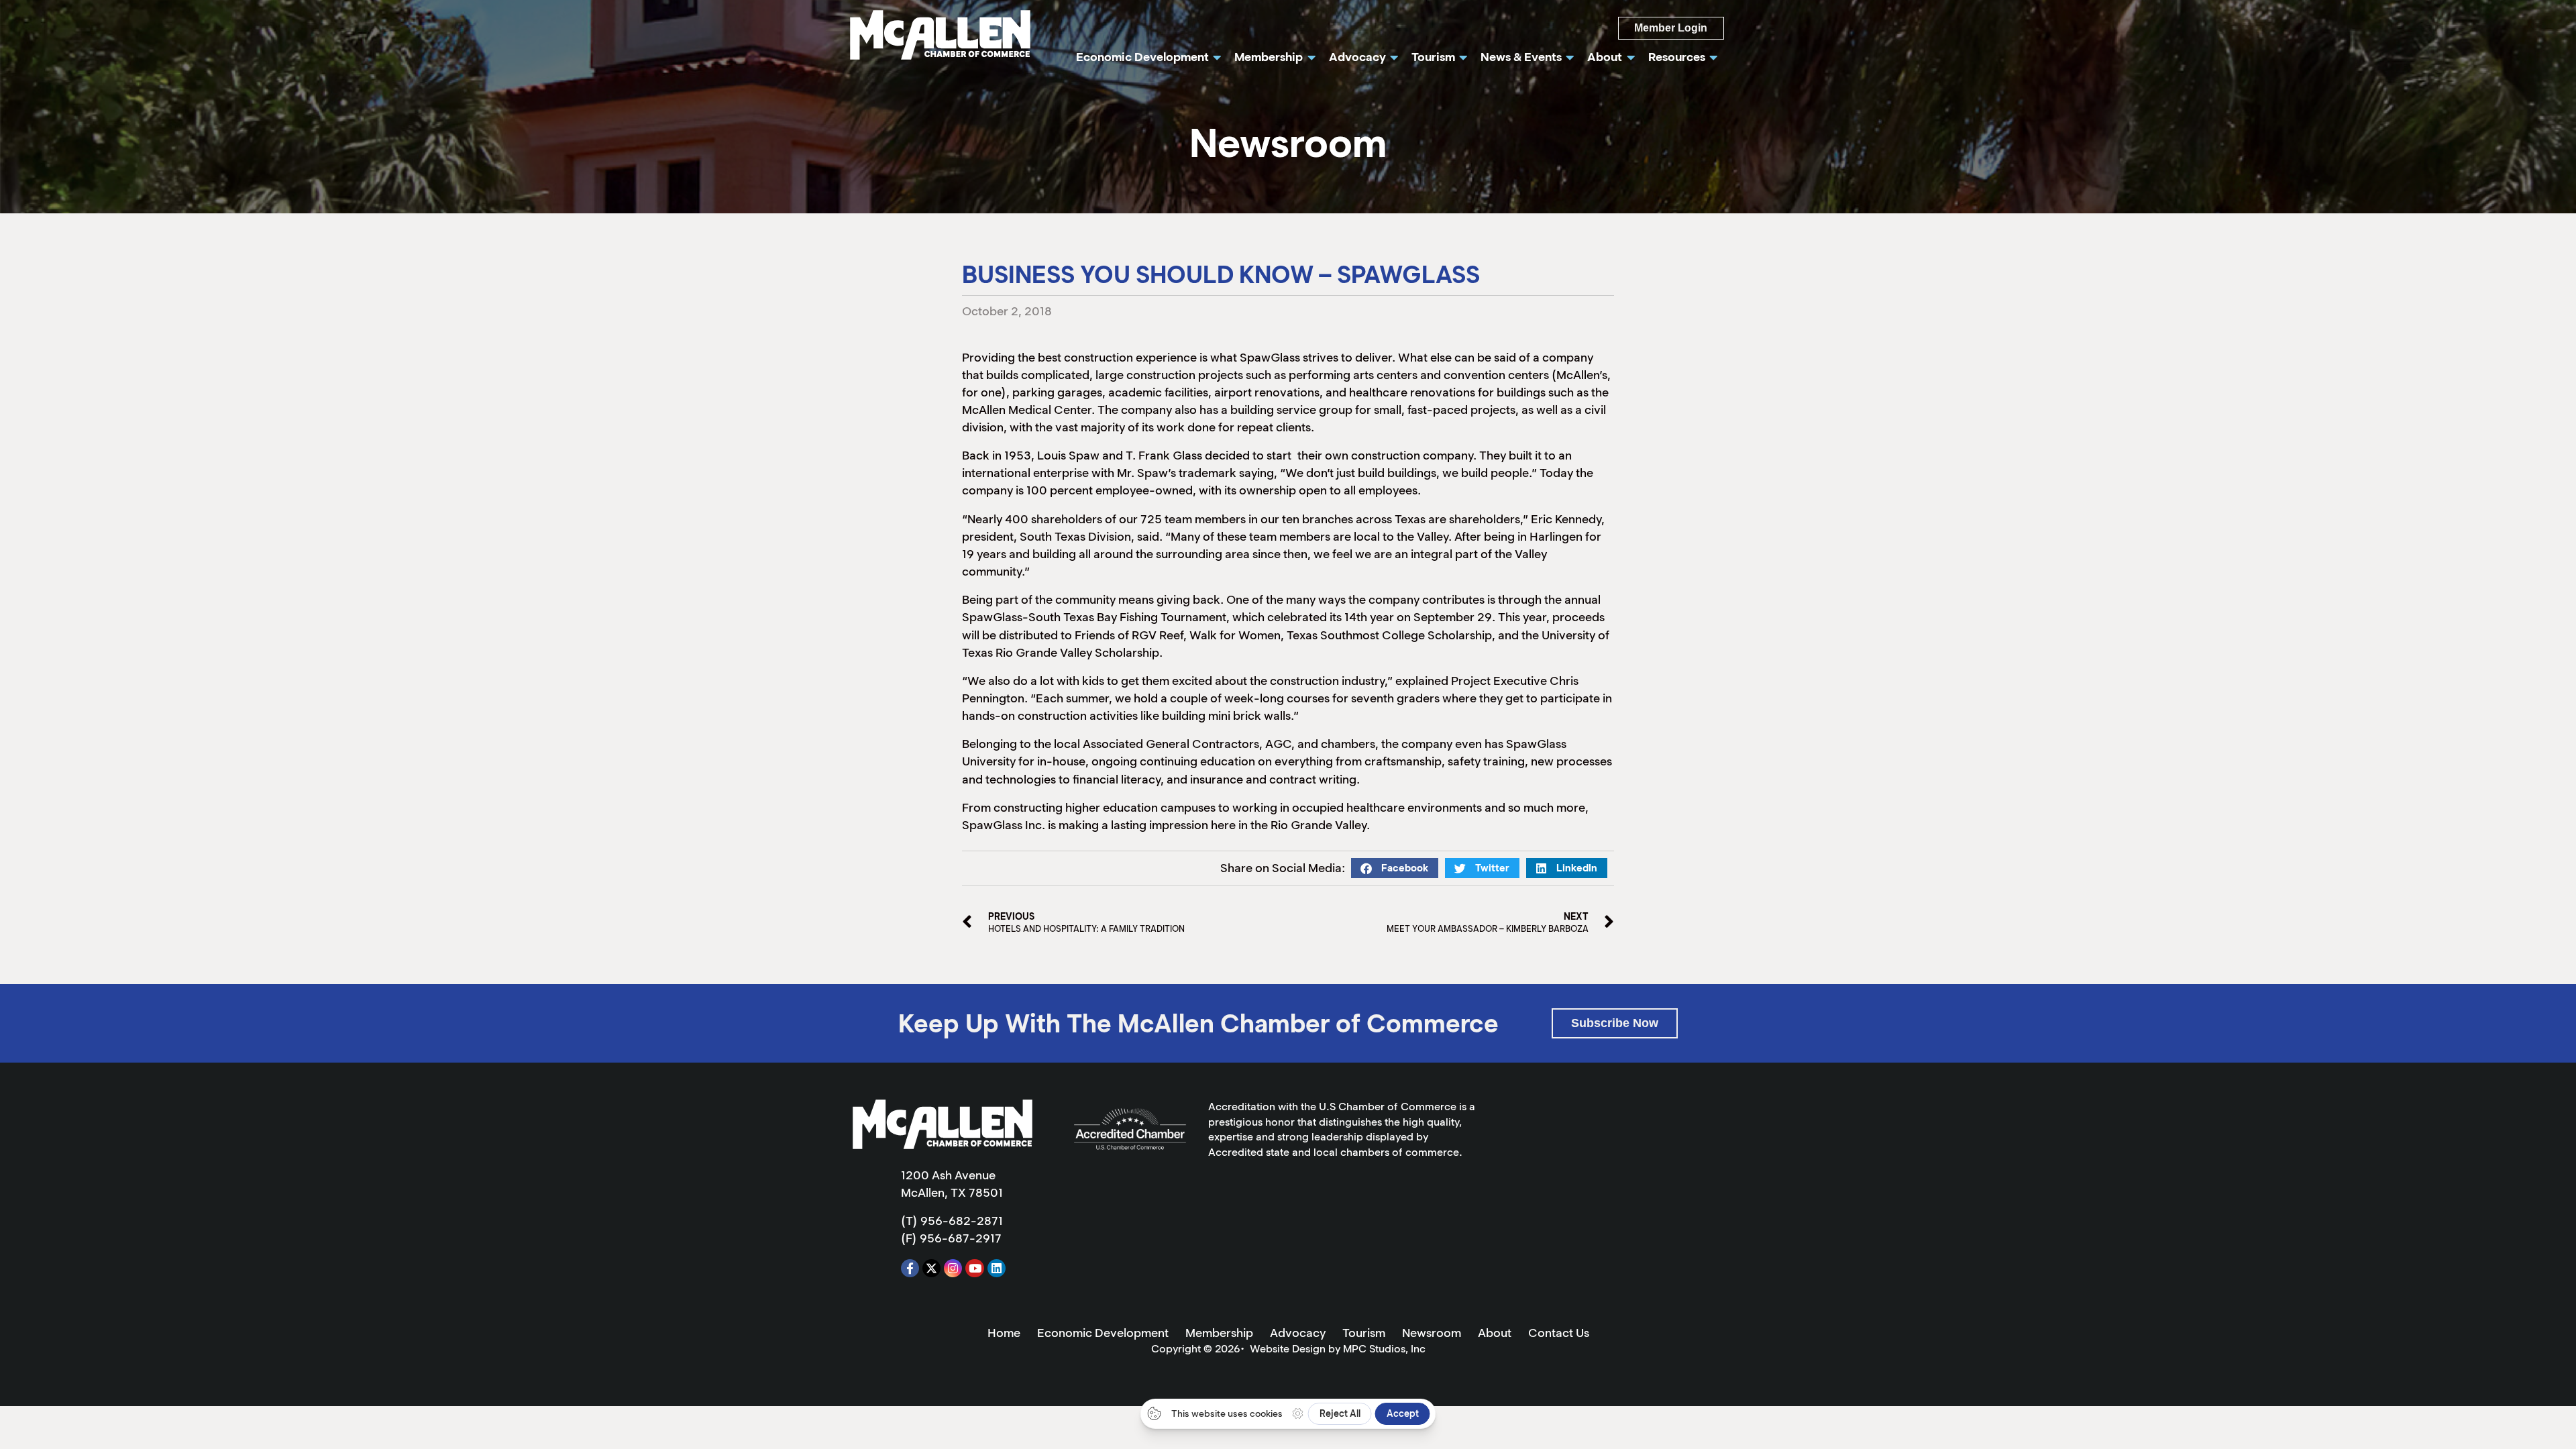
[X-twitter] (931, 1268)
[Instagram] (953, 1268)
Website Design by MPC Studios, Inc (1338, 1349)
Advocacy (1298, 1333)
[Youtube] (974, 1268)
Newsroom (1432, 1333)
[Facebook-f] (910, 1268)
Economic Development (1103, 1333)
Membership (1219, 1333)
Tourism (1364, 1333)
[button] (1395, 868)
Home (1004, 1333)
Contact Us (1559, 1333)
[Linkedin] (997, 1268)
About (1495, 1333)
